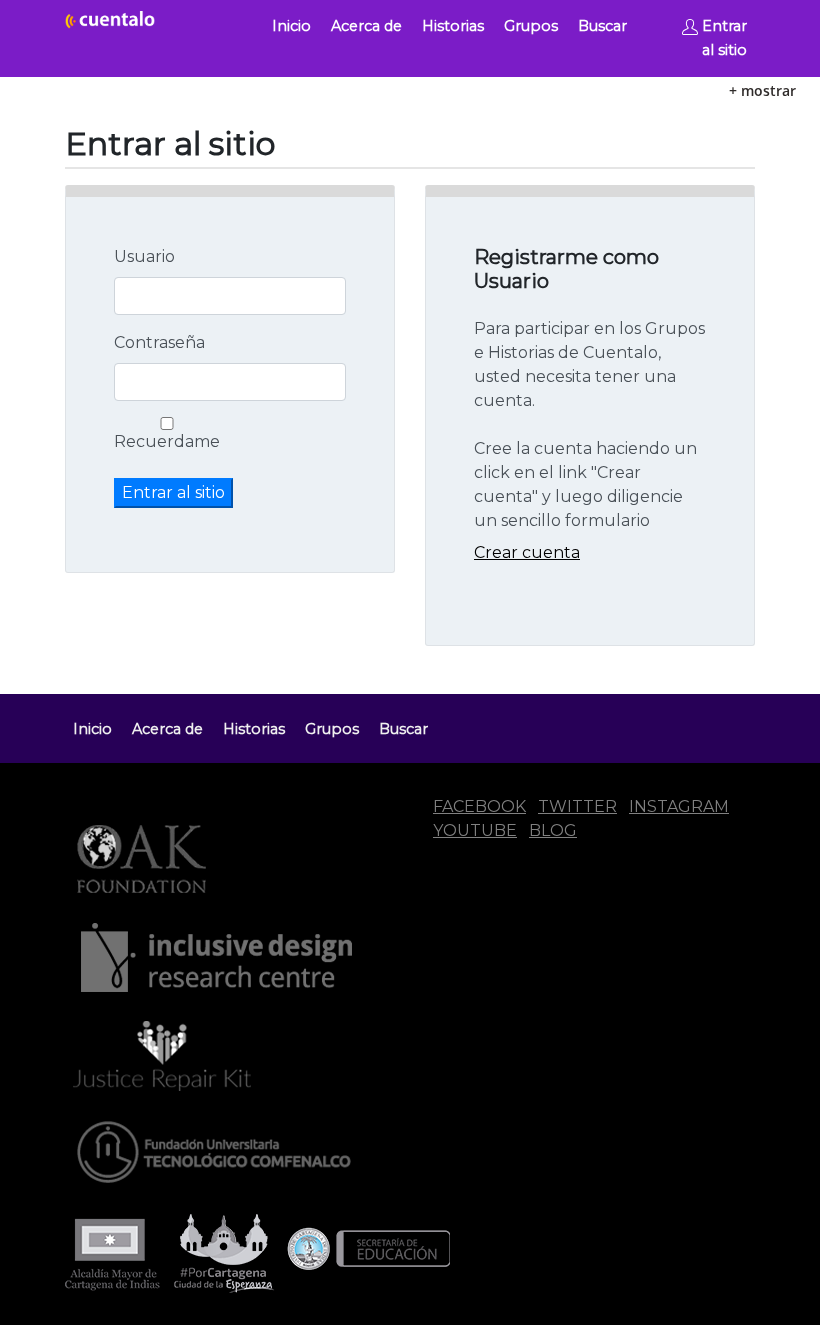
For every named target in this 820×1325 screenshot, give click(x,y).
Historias (453, 26)
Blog (553, 830)
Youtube (475, 830)
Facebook (479, 806)
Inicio (291, 26)
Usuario (144, 256)
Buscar (602, 26)
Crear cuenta (527, 552)
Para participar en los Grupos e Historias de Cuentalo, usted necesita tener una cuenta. (589, 364)
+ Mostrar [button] (762, 90)
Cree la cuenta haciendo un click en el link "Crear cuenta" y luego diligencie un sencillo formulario (585, 484)
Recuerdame (167, 441)
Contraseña (159, 342)
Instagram (679, 806)
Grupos (531, 26)
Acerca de (366, 26)
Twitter (577, 806)
